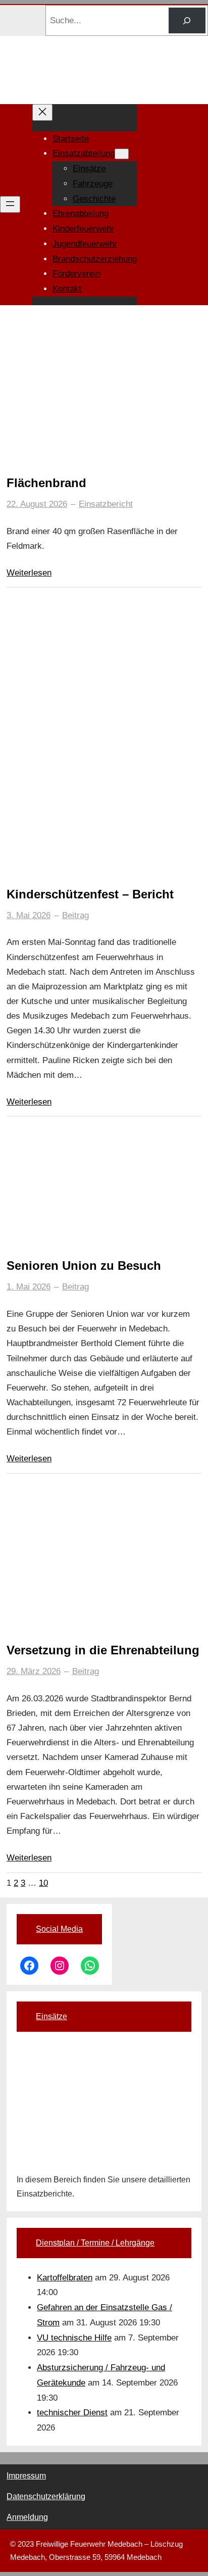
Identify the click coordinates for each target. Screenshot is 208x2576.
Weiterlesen (29, 573)
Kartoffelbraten (65, 2278)
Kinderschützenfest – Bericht (90, 894)
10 (43, 1883)
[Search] (187, 20)
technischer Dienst (72, 2413)
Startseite (71, 139)
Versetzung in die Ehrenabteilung (103, 1650)
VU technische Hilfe (74, 2338)
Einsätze (51, 2016)
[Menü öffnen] (10, 204)
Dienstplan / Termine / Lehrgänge (95, 2243)
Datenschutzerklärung (46, 2496)
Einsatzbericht (106, 504)
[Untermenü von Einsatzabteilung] (122, 154)
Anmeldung (27, 2517)
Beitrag (75, 915)
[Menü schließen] (42, 112)
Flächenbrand (46, 483)
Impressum (26, 2476)
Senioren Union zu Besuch (84, 1266)
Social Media (59, 1929)
